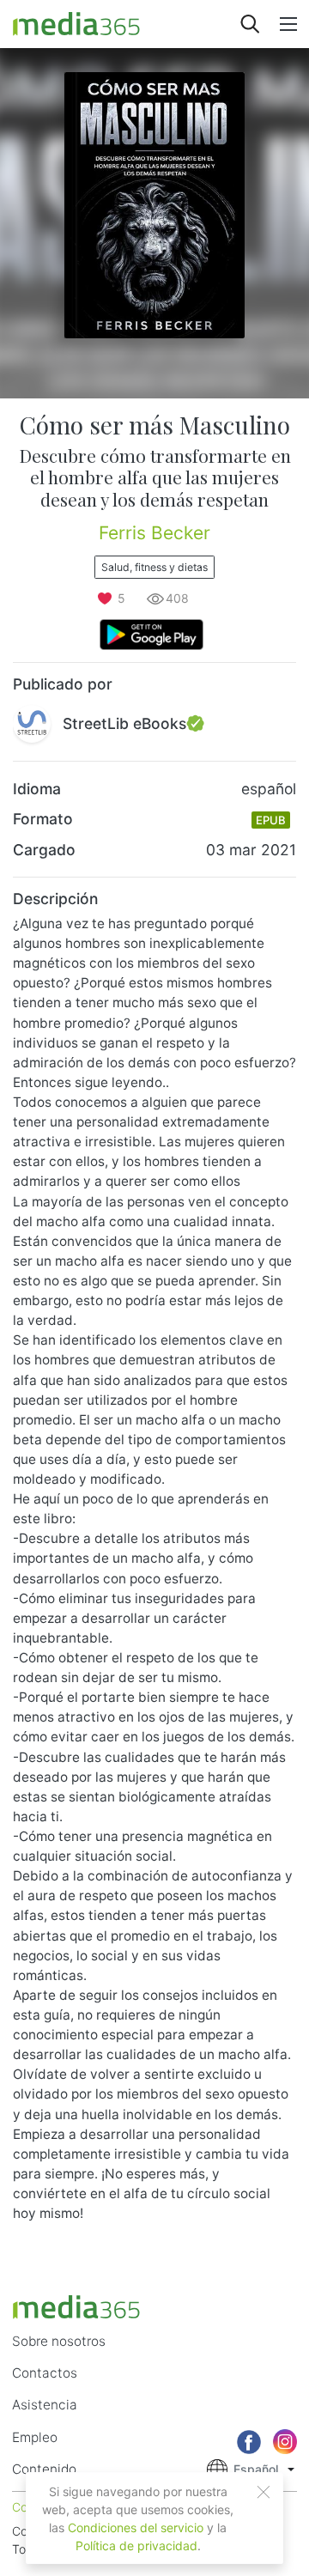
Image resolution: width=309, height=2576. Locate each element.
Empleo (35, 2437)
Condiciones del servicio (136, 2527)
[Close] (264, 2492)
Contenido (44, 2469)
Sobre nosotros (59, 2341)
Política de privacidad (136, 2546)
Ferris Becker (154, 533)
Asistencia (45, 2405)
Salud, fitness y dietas (154, 567)
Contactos (45, 2373)
